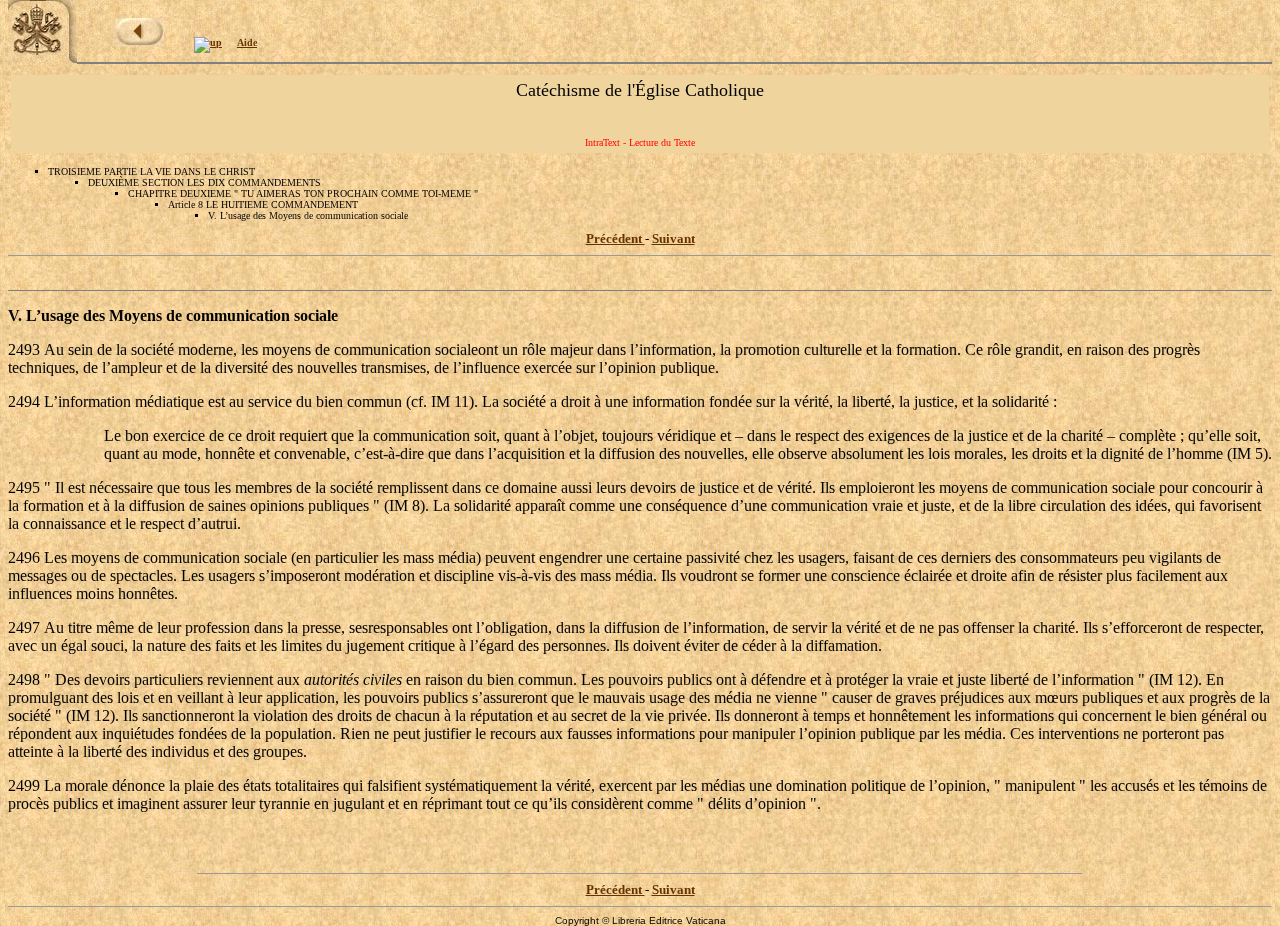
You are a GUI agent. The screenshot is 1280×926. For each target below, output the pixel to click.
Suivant (673, 238)
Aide (247, 42)
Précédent (615, 238)
